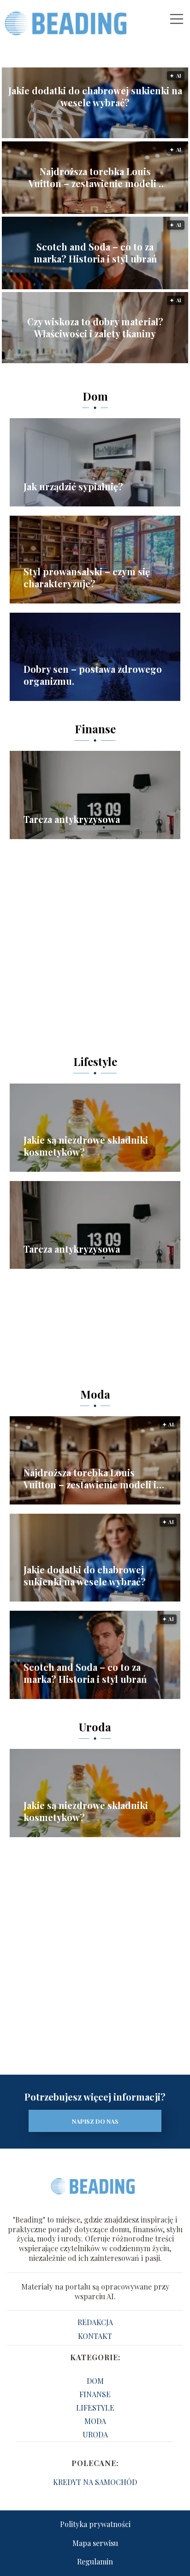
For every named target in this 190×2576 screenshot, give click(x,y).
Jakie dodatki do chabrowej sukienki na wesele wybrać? (95, 97)
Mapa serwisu (95, 2543)
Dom (95, 396)
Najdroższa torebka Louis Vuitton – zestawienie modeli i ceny (95, 177)
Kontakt (95, 2336)
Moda (95, 1394)
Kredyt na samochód (95, 2482)
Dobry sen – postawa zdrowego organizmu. (93, 675)
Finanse (95, 729)
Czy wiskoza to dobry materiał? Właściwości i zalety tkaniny (95, 328)
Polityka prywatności (95, 2524)
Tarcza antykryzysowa (72, 819)
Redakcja (95, 2322)
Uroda (95, 1727)
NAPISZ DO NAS (95, 2121)
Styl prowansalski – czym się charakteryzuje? (87, 578)
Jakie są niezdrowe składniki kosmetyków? (86, 1146)
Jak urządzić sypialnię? (73, 487)
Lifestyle (95, 1061)
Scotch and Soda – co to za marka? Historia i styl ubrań (95, 253)
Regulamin (95, 2561)
